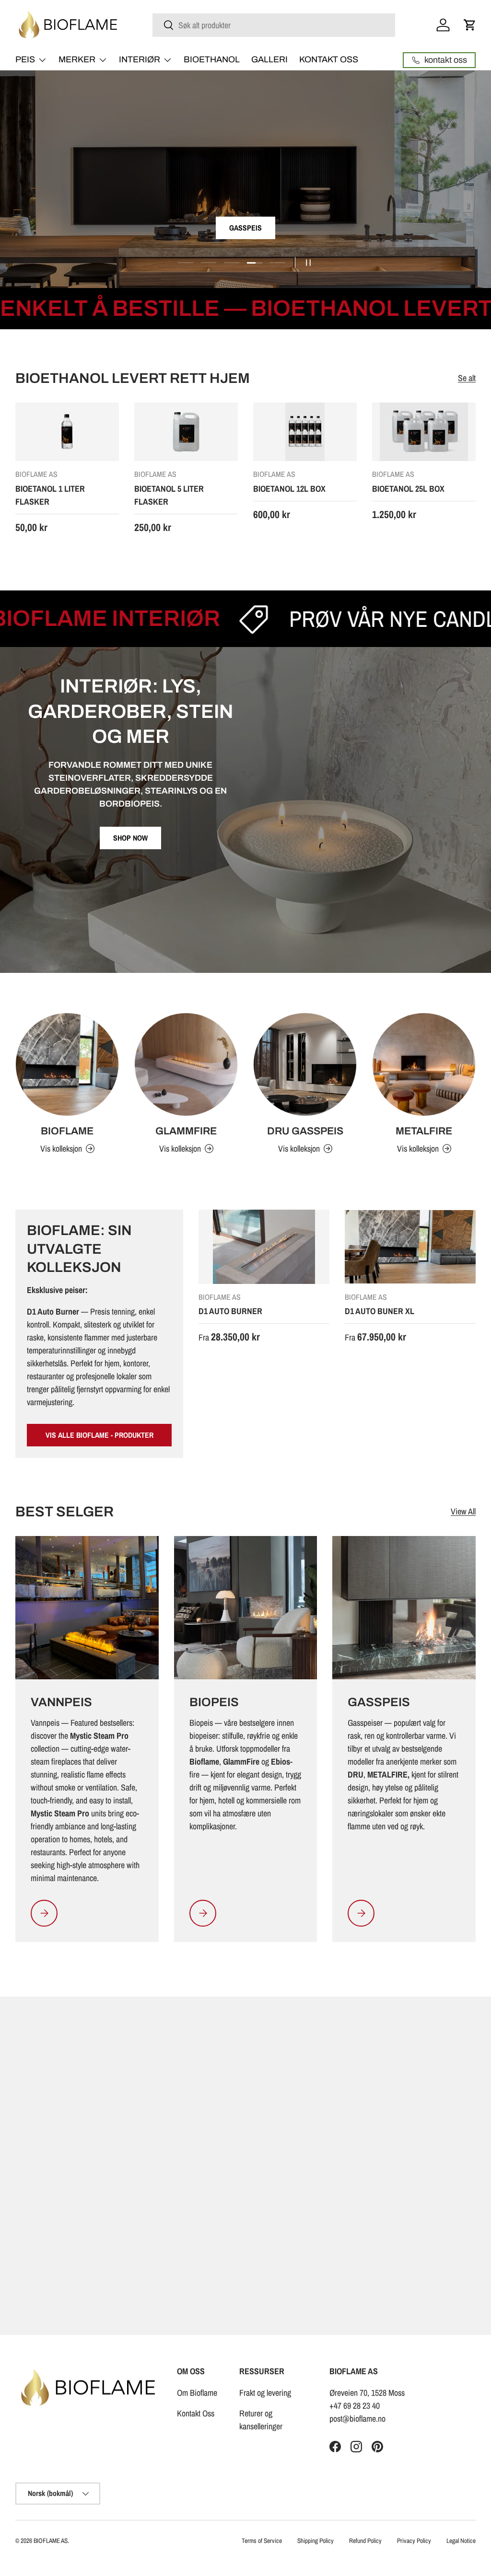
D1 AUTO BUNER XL (380, 1311)
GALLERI (269, 59)
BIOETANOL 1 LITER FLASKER (50, 495)
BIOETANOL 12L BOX (289, 489)
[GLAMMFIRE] (186, 1064)
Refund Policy (365, 2541)
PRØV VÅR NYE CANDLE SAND (309, 619)
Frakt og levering (265, 2393)
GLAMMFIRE (186, 1131)
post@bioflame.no (357, 2419)
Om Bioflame (197, 2393)
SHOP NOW (130, 838)
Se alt (467, 378)
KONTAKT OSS (329, 59)
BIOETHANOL (212, 59)
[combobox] (274, 25)
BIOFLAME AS (51, 2541)
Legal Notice (461, 2541)
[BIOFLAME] (67, 1064)
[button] (470, 25)
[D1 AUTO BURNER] (264, 1247)
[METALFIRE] (424, 1064)
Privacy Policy (414, 2541)
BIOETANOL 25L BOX (408, 489)
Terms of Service (262, 2541)
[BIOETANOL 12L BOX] (305, 432)
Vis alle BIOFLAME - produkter (99, 1435)
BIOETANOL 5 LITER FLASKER (169, 495)
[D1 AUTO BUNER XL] (410, 1247)
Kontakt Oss (196, 2413)
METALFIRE (424, 1131)
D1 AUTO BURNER (230, 1311)
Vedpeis (245, 228)
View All (463, 1511)
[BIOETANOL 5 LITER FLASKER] (186, 432)
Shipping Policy (316, 2541)
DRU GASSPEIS (305, 1131)
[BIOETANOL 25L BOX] (424, 432)
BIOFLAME (67, 1131)
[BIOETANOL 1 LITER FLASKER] (67, 432)
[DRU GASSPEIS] (305, 1064)
